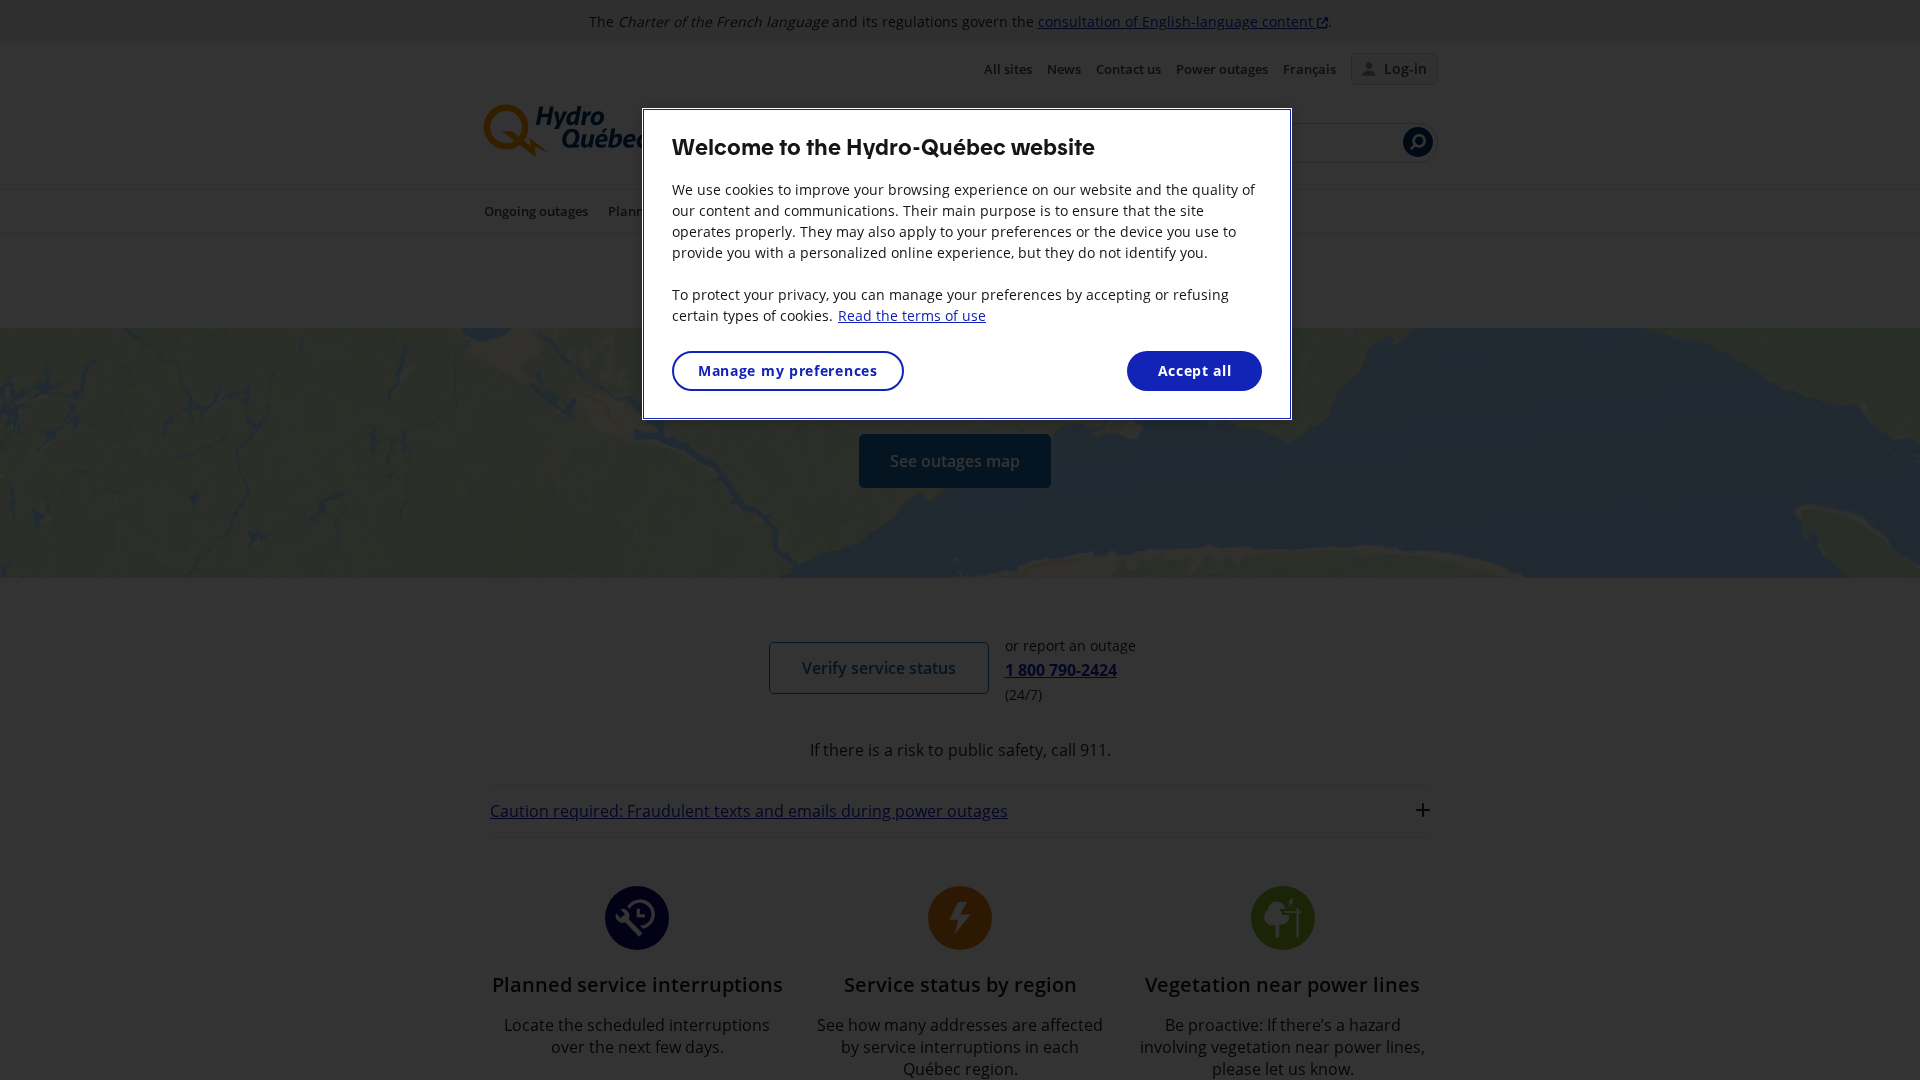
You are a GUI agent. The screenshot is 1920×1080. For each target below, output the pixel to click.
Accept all (1195, 370)
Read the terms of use (912, 315)
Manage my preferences (788, 370)
